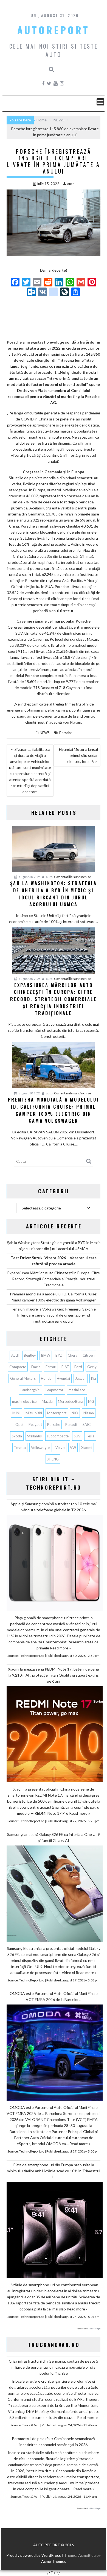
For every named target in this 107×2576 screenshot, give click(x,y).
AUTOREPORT (54, 30)
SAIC (87, 1424)
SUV (77, 1436)
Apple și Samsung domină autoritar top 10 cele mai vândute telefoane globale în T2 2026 (54, 1507)
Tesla (90, 1436)
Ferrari (51, 1367)
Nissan (89, 1413)
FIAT (65, 1367)
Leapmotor (54, 1390)
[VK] (43, 292)
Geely (92, 1367)
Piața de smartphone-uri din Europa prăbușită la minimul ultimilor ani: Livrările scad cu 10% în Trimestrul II (54, 2171)
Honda (46, 1378)
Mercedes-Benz (70, 1401)
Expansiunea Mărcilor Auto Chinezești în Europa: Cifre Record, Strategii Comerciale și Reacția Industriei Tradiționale (54, 1279)
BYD (59, 1355)
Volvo (60, 1448)
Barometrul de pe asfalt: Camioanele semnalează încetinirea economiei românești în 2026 (54, 2442)
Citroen (89, 1355)
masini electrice (24, 1401)
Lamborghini (30, 1390)
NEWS (45, 733)
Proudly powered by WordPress (34, 2555)
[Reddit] (48, 283)
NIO (75, 1413)
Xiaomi (87, 1448)
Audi (15, 1355)
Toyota (20, 1448)
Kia (94, 1378)
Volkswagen (41, 1448)
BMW (46, 1355)
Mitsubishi (34, 1413)
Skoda (17, 1436)
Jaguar (81, 1378)
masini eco (77, 1390)
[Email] (37, 283)
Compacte (18, 1367)
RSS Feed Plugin (94, 2329)
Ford (78, 1367)
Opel (19, 1424)
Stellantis (34, 1436)
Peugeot (35, 1424)
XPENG (53, 1459)
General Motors (23, 1378)
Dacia (36, 1367)
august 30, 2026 (29, 877)
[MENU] (100, 102)
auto (71, 184)
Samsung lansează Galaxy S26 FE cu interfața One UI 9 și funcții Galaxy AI (54, 1837)
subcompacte (58, 1436)
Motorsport (57, 1413)
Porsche (66, 733)
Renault (71, 1424)
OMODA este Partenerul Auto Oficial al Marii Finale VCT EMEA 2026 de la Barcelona (54, 1996)
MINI (16, 1413)
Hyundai (63, 1378)
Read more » (60, 1648)
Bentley (30, 1355)
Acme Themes (54, 2561)
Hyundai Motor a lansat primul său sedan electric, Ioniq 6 (79, 755)
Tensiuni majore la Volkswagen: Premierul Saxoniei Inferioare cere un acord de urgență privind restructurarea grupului (54, 1315)
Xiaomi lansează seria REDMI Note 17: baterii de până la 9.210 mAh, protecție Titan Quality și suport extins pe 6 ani (54, 1675)
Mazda (47, 1401)
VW (73, 1448)
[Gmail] (81, 283)
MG (91, 1401)
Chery (73, 1355)
